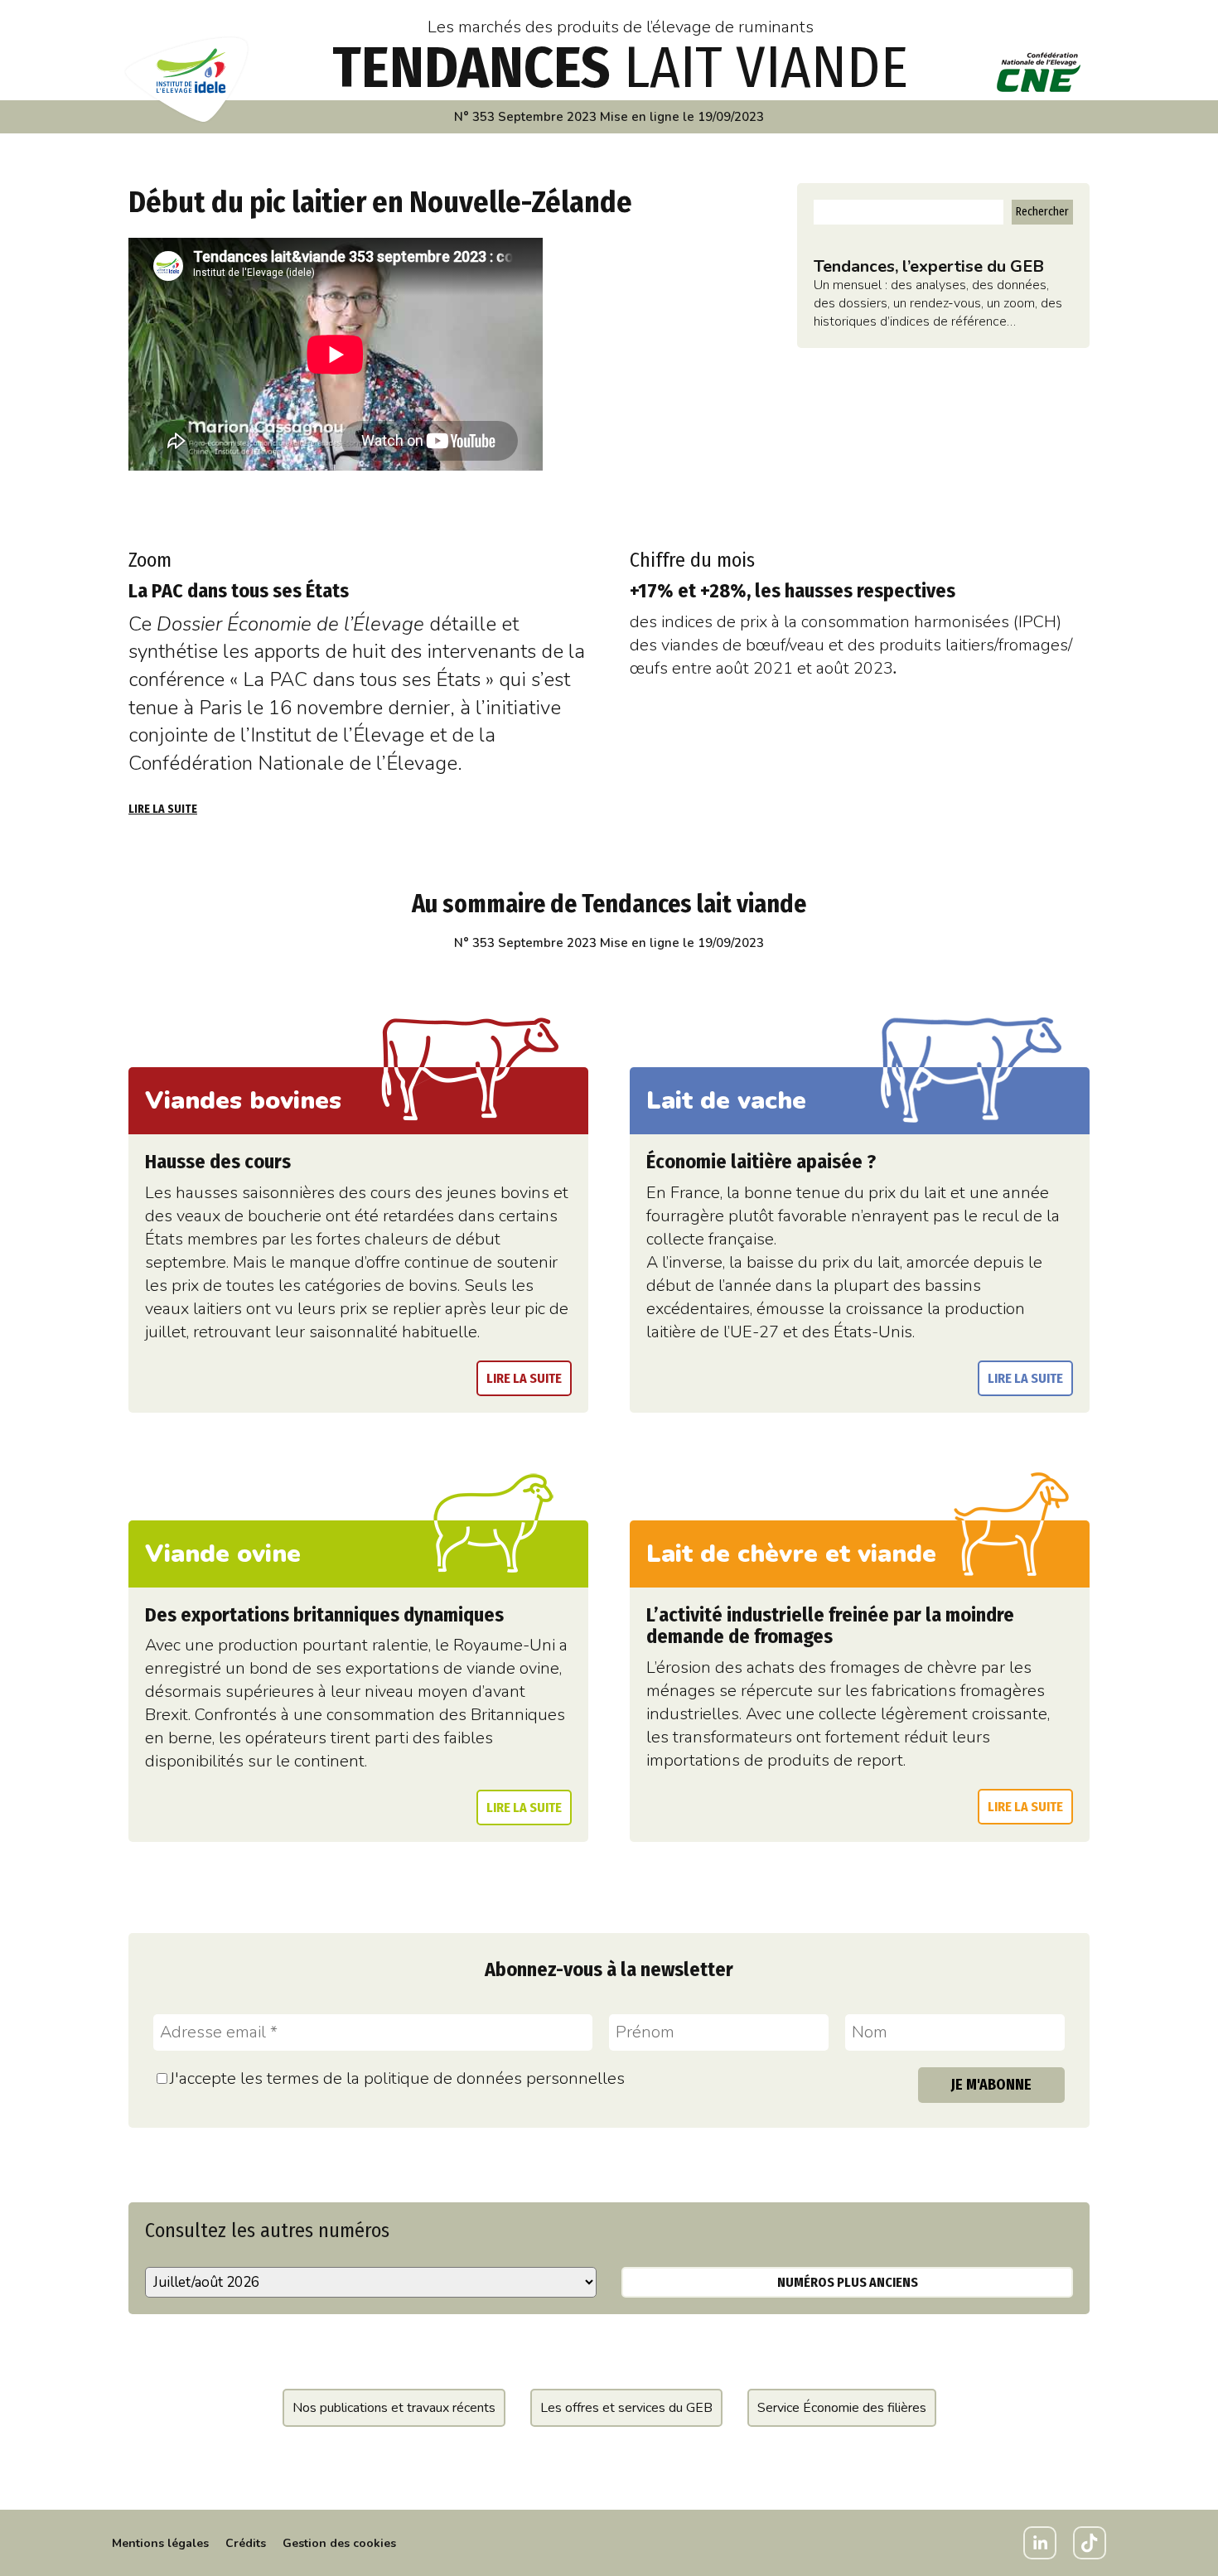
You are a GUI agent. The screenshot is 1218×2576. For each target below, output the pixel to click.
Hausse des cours (218, 1162)
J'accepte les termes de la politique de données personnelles (397, 2078)
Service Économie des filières (842, 2408)
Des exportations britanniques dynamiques (324, 1615)
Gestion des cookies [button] (339, 2543)
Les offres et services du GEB (626, 2408)
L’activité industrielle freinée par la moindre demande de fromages (830, 1626)
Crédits (246, 2543)
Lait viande (620, 68)
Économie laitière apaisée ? (761, 1162)
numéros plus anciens (848, 2282)
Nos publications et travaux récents (394, 2408)
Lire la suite (163, 809)
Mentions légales (160, 2543)
